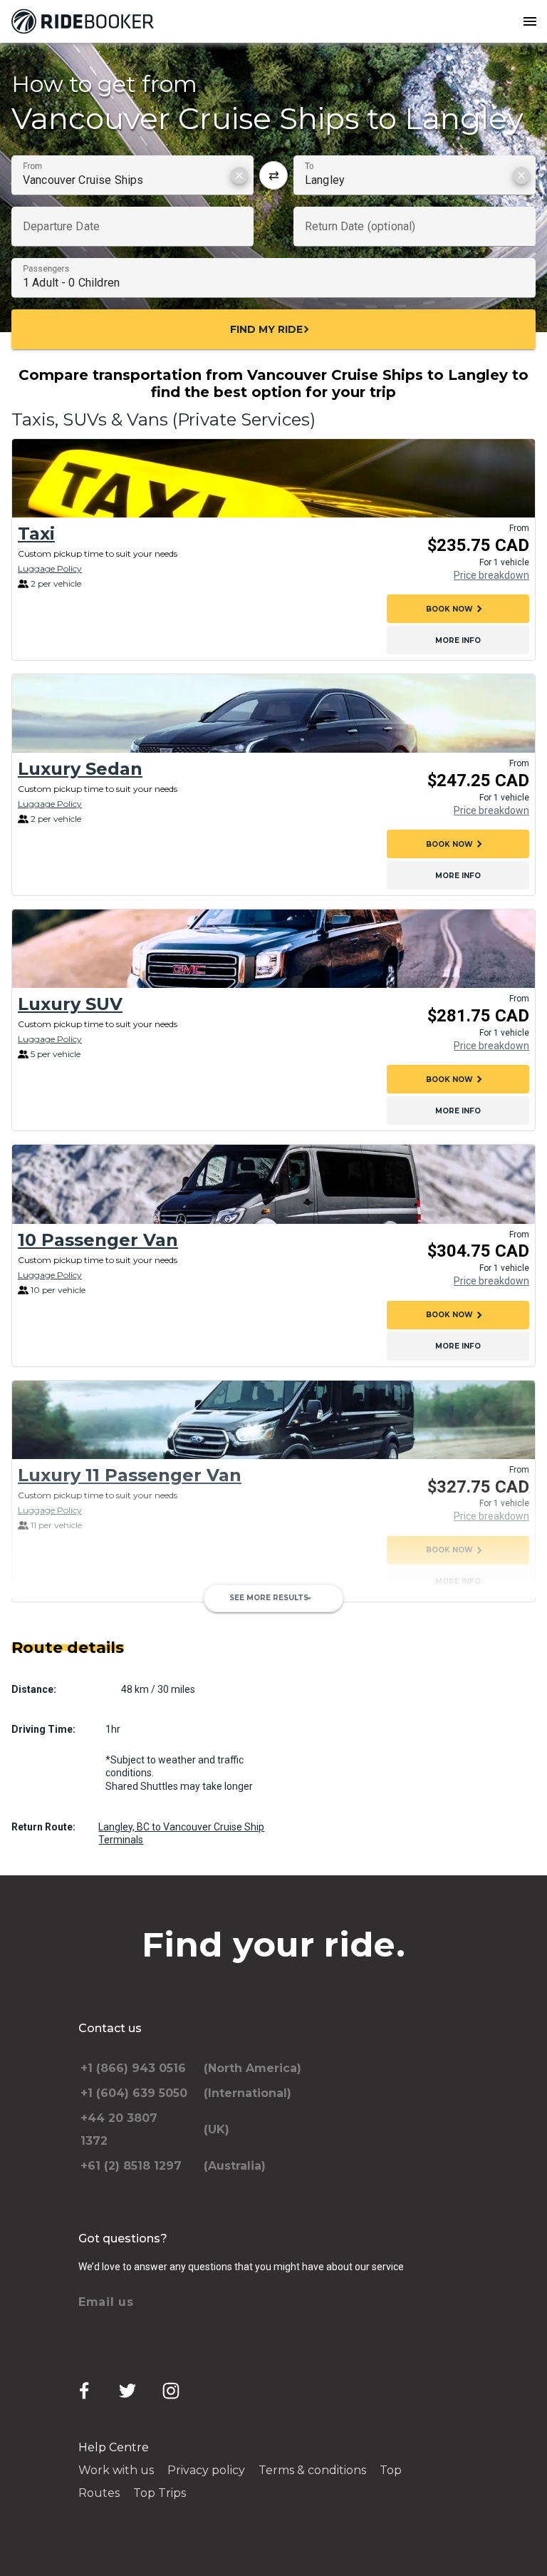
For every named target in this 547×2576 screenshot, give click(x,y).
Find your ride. (273, 1944)
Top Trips (160, 2493)
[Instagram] (171, 2391)
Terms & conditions (312, 2470)
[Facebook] (84, 2391)
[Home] (85, 21)
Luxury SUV (70, 1004)
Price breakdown (491, 575)
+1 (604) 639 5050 (134, 2093)
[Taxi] (273, 478)
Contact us (110, 2028)
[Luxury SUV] (273, 949)
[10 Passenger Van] (273, 1184)
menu (530, 21)
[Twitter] (127, 2391)
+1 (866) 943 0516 (133, 2068)
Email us (106, 2302)
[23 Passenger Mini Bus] (273, 1655)
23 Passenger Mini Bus (121, 1710)
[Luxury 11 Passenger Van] (273, 1420)
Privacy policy (206, 2470)
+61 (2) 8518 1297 (131, 2166)
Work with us (116, 2470)
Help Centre (114, 2447)
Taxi (36, 534)
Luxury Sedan (80, 769)
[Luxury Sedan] (273, 713)
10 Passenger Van (98, 1240)
